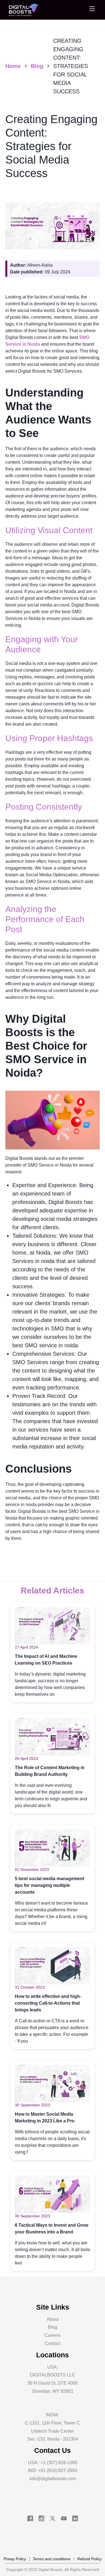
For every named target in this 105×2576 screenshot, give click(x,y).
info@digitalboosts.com (53, 2479)
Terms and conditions (52, 2559)
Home (13, 66)
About (53, 2319)
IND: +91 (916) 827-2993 (53, 2470)
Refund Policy (89, 2559)
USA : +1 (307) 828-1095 (53, 2463)
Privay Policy (15, 2559)
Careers (53, 2335)
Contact (53, 2343)
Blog (37, 66)
